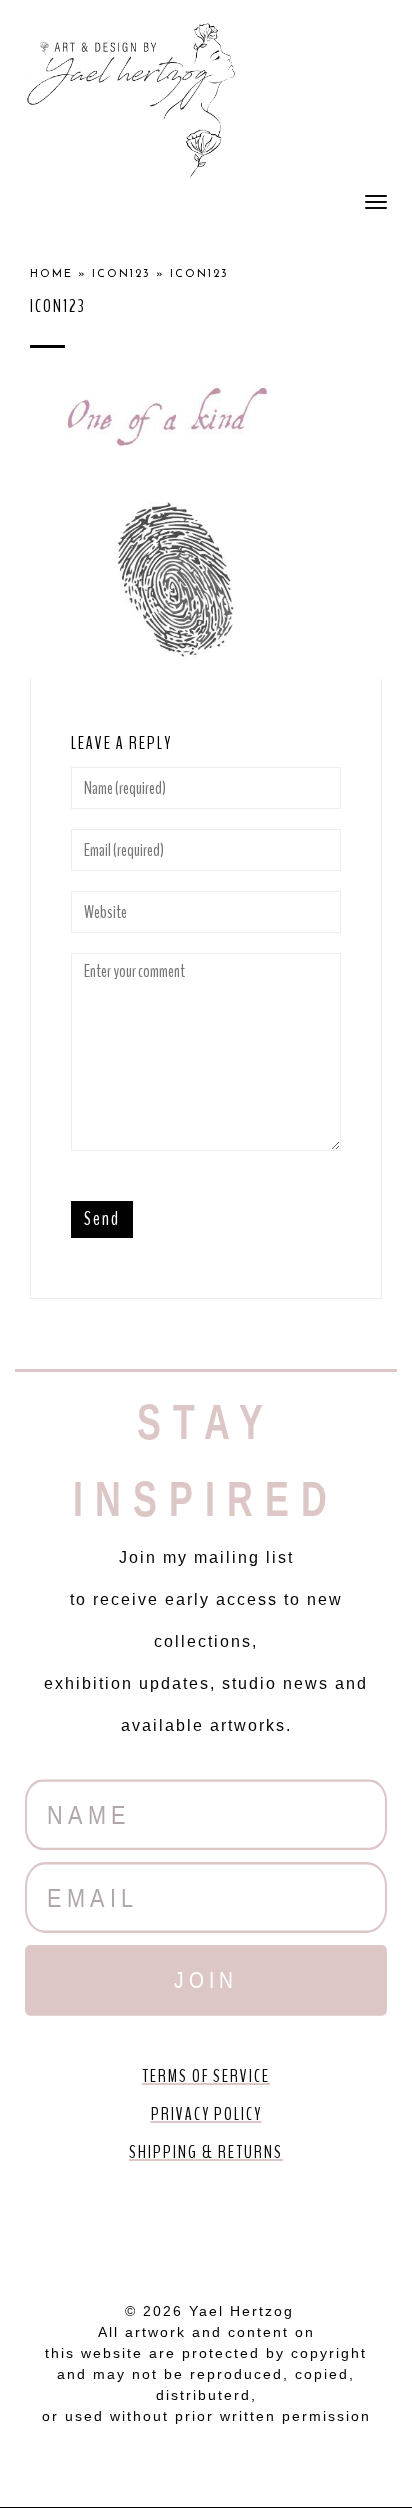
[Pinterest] (206, 2226)
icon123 (121, 274)
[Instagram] (263, 2226)
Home (51, 274)
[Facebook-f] (92, 2226)
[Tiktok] (320, 2226)
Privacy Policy (206, 2114)
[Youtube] (149, 2226)
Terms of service (206, 2076)
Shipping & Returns (206, 2152)
